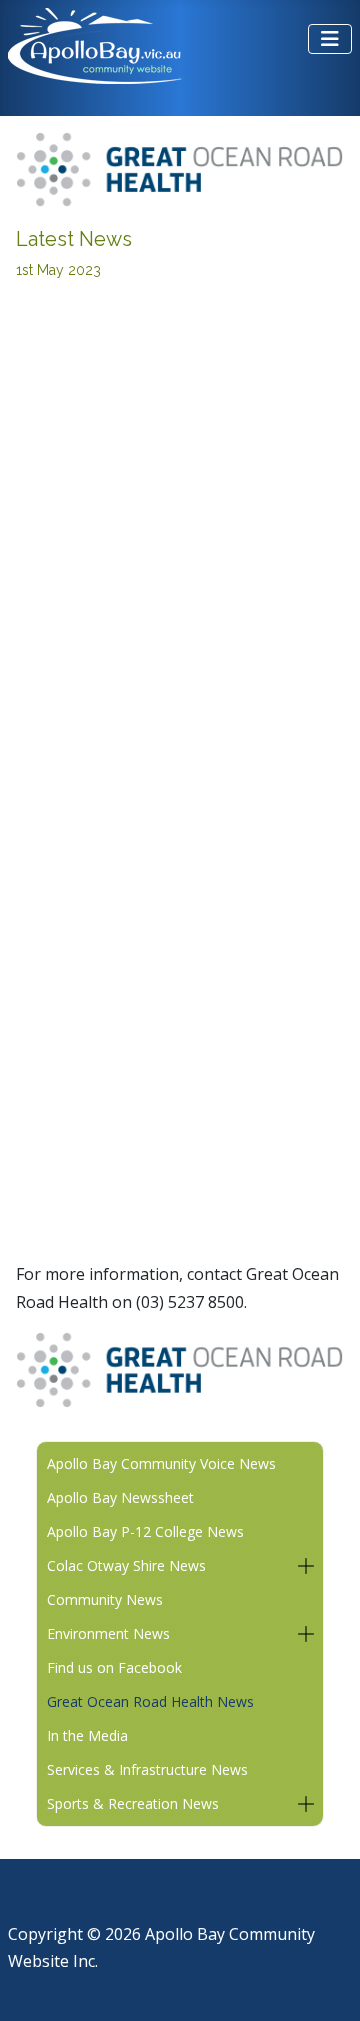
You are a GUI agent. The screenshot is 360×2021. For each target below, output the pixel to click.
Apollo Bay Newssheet (120, 1497)
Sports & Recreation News (133, 1803)
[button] (305, 1566)
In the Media (87, 1735)
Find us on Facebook (114, 1667)
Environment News (108, 1633)
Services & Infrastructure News (147, 1769)
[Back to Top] (325, 1982)
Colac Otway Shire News (126, 1565)
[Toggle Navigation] (330, 39)
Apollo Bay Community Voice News (161, 1463)
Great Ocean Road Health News (150, 1701)
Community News (105, 1599)
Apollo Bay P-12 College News (145, 1531)
